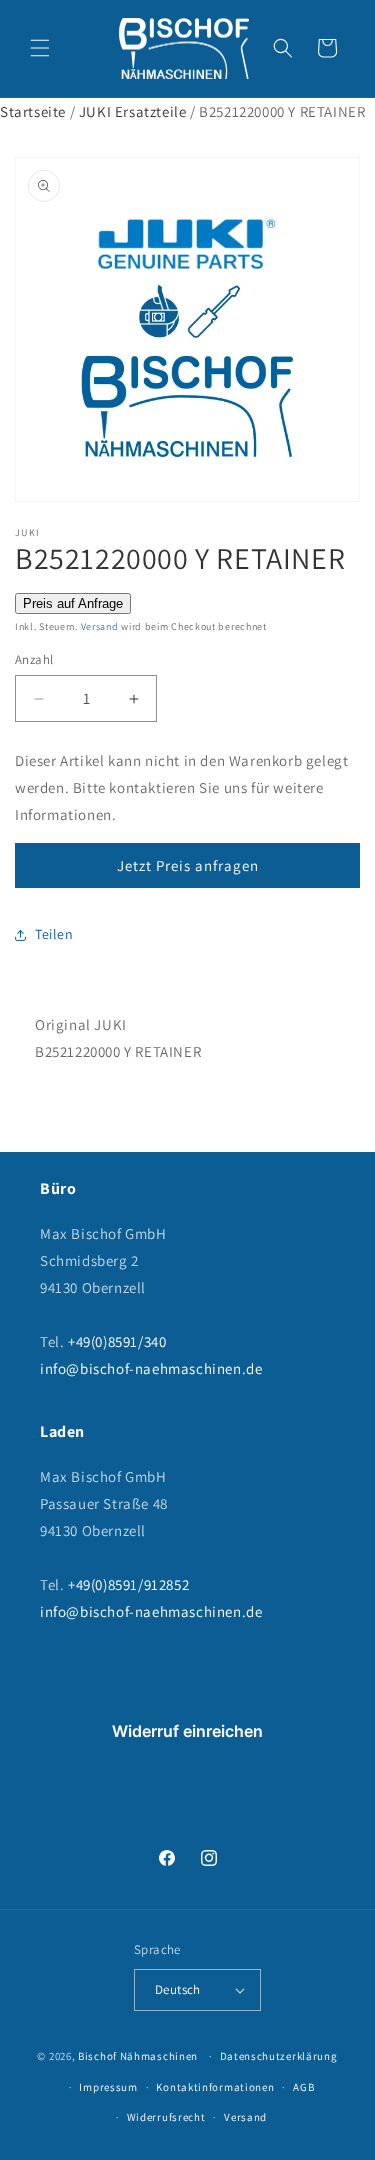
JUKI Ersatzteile (133, 111)
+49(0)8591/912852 (128, 1584)
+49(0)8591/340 (117, 1341)
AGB (303, 2087)
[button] (40, 48)
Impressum (108, 2087)
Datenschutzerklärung (279, 2056)
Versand (100, 626)
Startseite (33, 111)
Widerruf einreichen (187, 1731)
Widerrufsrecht (166, 2117)
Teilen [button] (54, 934)
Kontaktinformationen (215, 2087)
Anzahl (34, 659)
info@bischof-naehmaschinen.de (151, 1368)
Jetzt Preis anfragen (188, 865)
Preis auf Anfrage (73, 603)
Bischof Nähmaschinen (138, 2056)
